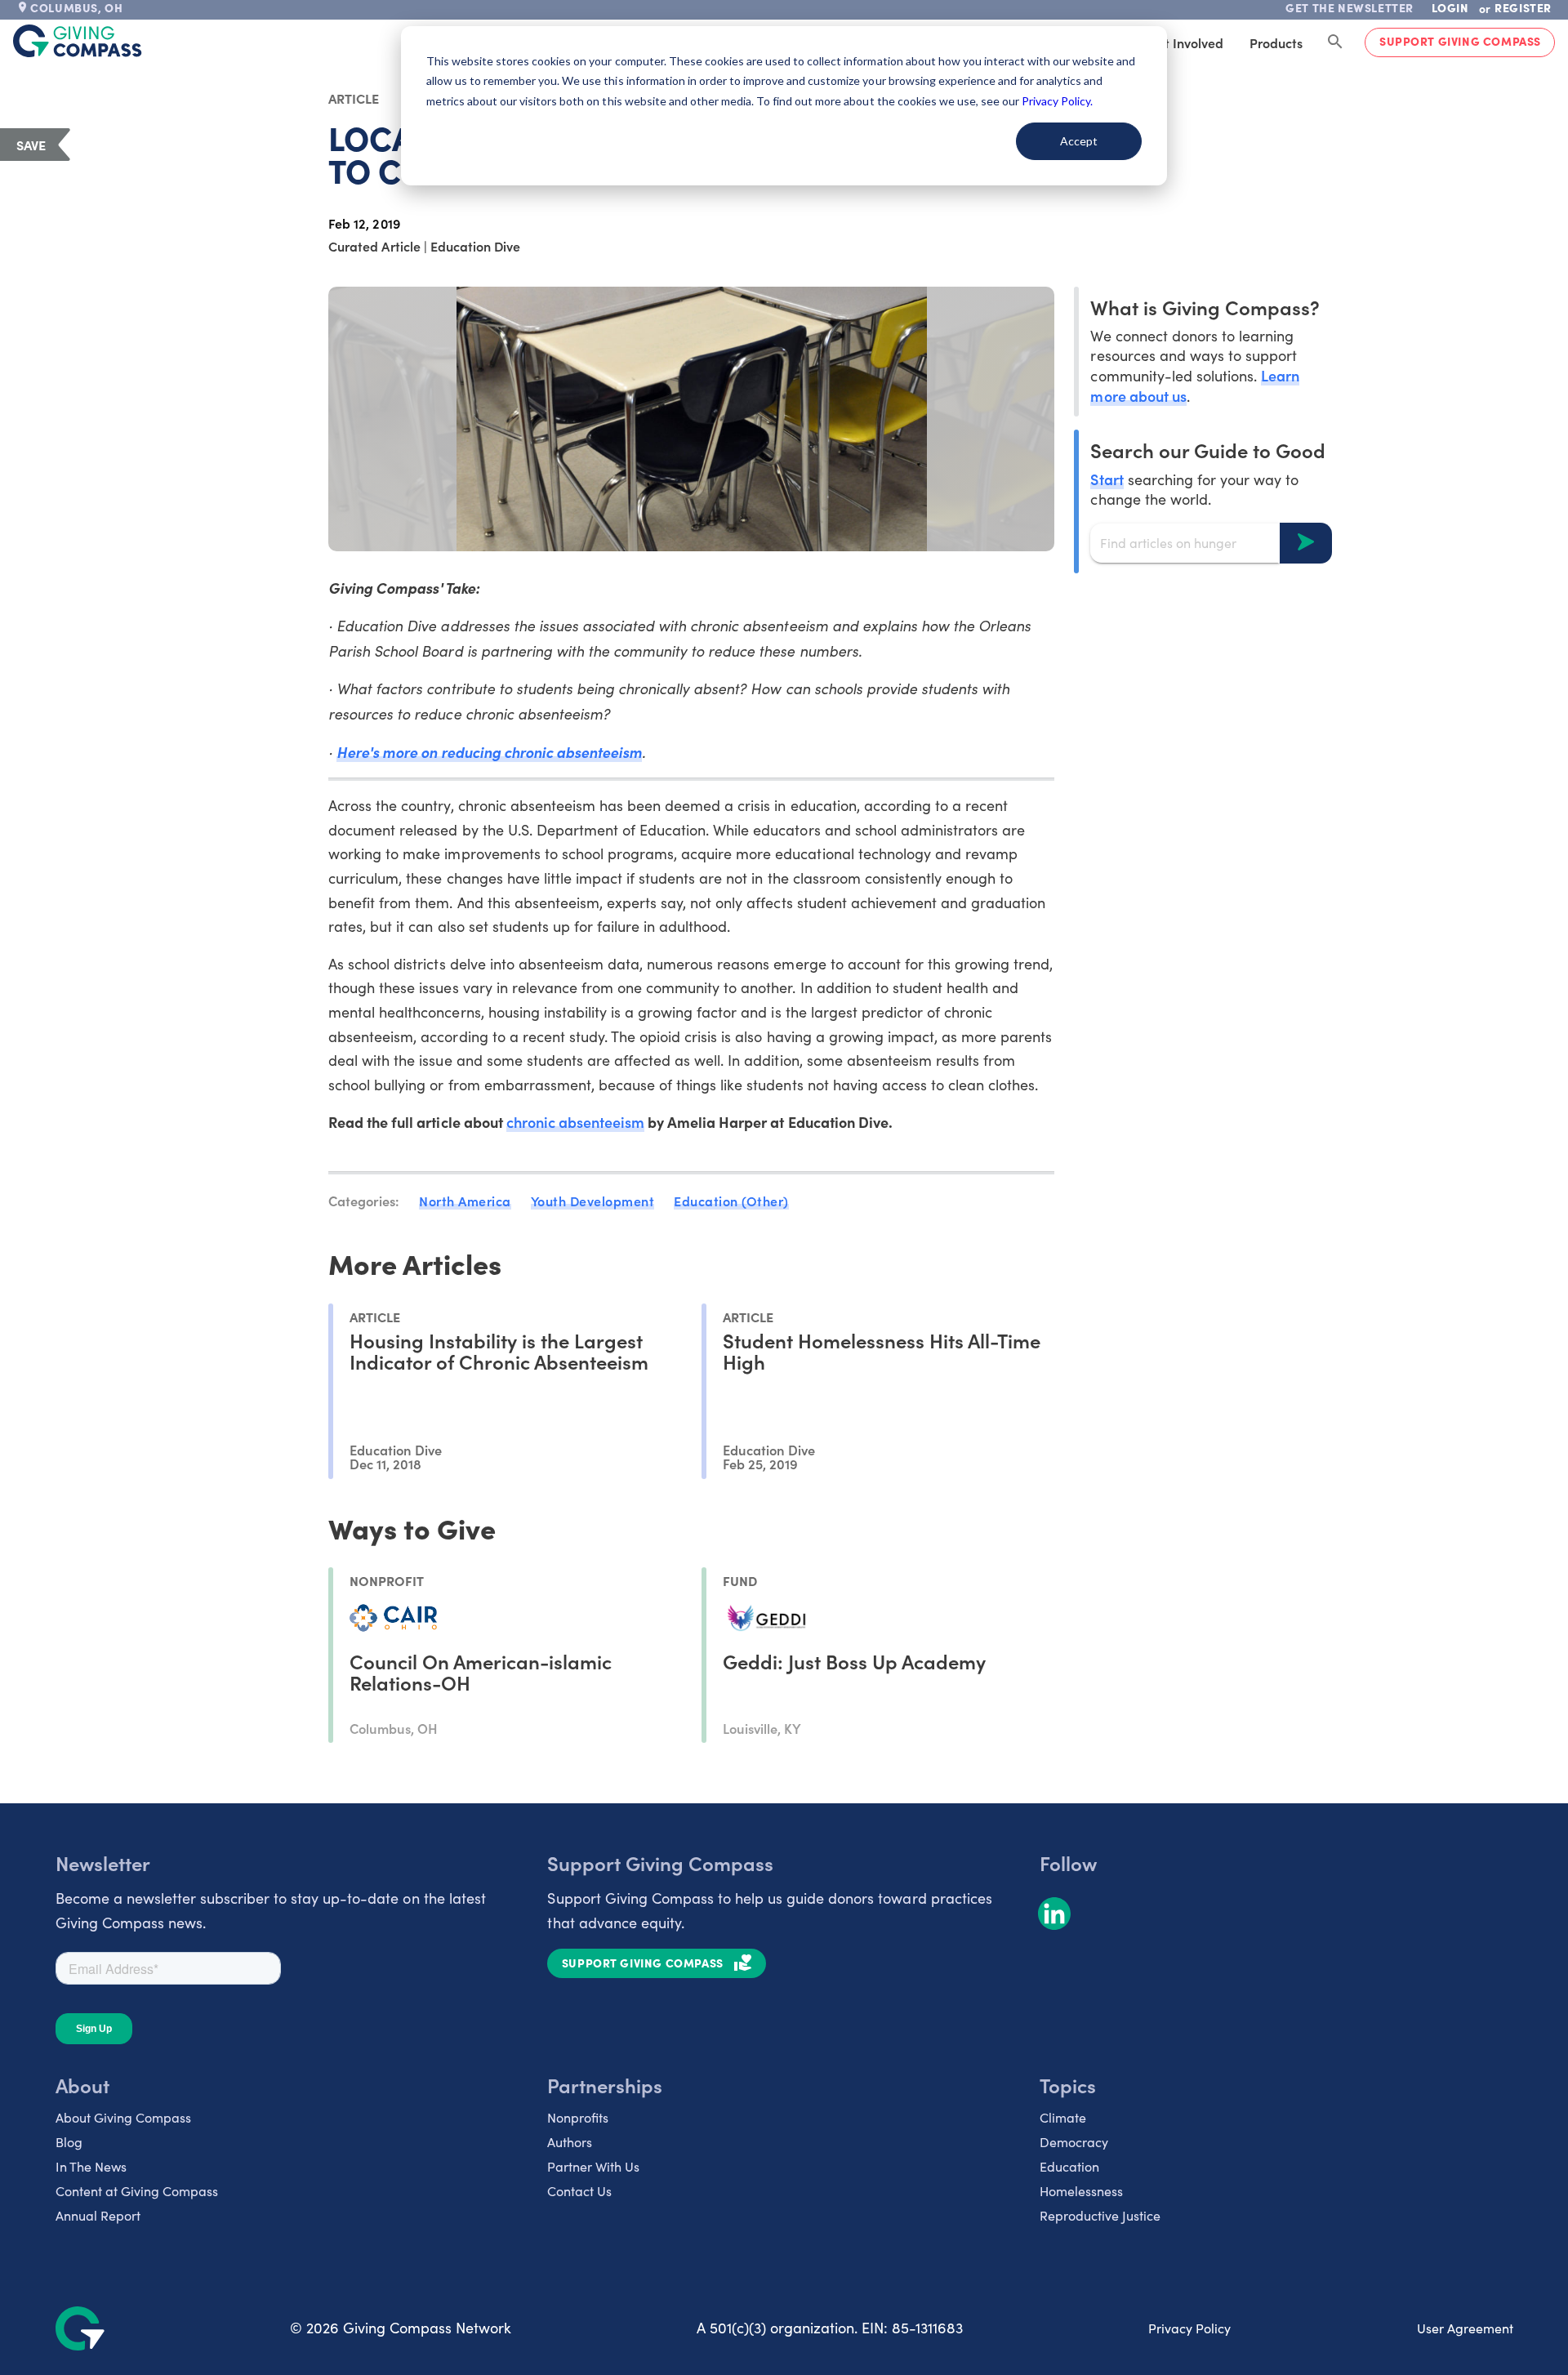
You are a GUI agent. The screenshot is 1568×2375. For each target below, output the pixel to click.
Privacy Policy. (1057, 101)
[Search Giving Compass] (1335, 42)
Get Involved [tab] (1185, 42)
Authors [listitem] (570, 2142)
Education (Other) (731, 1201)
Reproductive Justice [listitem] (1100, 2215)
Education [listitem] (1069, 2166)
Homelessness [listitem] (1081, 2191)
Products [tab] (1276, 42)
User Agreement (1465, 2328)
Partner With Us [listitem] (593, 2166)
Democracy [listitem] (1074, 2142)
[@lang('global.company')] (78, 41)
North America (465, 1201)
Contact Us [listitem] (579, 2191)
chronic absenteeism (575, 1122)
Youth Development (593, 1201)
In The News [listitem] (91, 2166)
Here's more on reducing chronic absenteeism (489, 752)
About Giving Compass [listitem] (123, 2117)
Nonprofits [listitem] (578, 2117)
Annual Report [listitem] (98, 2215)
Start (1107, 478)
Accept (1079, 141)
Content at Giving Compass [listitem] (137, 2191)
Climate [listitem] (1063, 2117)
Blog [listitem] (69, 2142)
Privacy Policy (1189, 2328)
